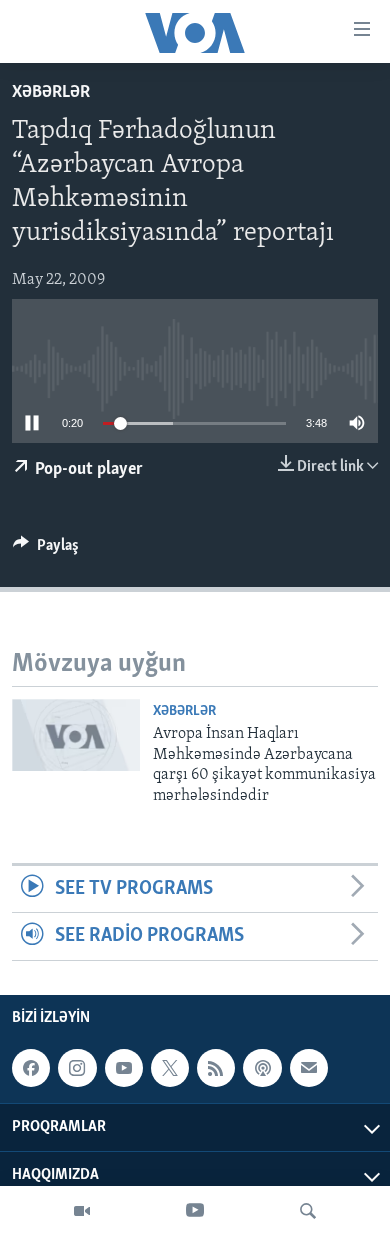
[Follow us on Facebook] (31, 1068)
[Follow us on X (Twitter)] (170, 1068)
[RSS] (216, 1068)
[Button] (46, 550)
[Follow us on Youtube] (124, 1068)
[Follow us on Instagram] (77, 1068)
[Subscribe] (309, 1068)
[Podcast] (262, 1068)
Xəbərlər (51, 93)
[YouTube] (195, 1211)
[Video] (82, 1211)
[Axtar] (308, 1211)
